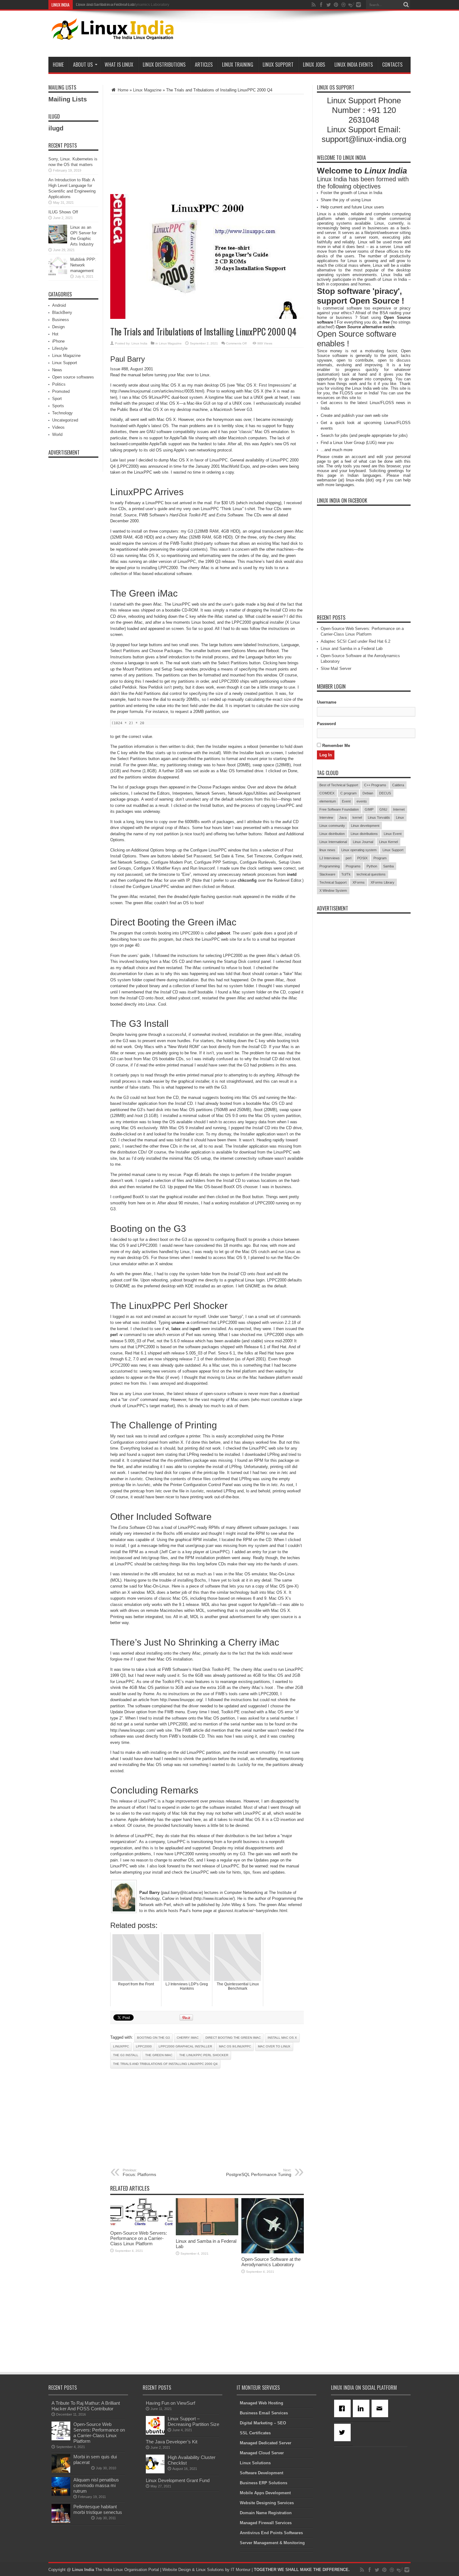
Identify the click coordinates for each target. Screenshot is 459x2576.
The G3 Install (126, 2055)
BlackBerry (62, 312)
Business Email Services (264, 2413)
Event (346, 801)
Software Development (262, 2473)
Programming (330, 866)
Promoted (61, 391)
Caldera (398, 785)
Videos (58, 427)
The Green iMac (159, 2055)
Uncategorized (65, 420)
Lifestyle (60, 348)
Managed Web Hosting (262, 2403)
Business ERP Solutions (264, 2483)
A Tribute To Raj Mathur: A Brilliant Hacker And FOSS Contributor (86, 2406)
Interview (326, 817)
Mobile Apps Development (265, 2493)
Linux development (365, 826)
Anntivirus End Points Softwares (271, 2533)
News (57, 370)
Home (58, 65)
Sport (57, 399)
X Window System (333, 890)
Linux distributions (364, 834)
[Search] (406, 5)
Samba (388, 866)
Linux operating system (359, 850)
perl (348, 858)
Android (59, 305)
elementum (328, 801)
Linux (400, 817)
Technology (62, 413)
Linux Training (238, 65)
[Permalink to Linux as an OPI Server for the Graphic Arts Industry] (58, 242)
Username (327, 702)
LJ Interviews (330, 858)
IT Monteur (241, 2570)
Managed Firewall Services (266, 2523)
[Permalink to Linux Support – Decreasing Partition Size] (155, 2433)
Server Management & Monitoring (272, 2543)
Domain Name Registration (266, 2513)
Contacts (392, 65)
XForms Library (383, 882)
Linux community (332, 826)
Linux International (333, 842)
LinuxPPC (121, 2046)
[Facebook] (343, 2408)
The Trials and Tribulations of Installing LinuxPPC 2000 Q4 (165, 2064)
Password (326, 724)
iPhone (58, 341)
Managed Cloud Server (262, 2453)
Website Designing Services (267, 2503)
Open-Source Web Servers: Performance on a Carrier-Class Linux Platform (139, 2238)
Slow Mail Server (336, 668)
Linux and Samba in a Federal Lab (352, 649)
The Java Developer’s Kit (172, 2442)
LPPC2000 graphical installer (185, 2046)
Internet (399, 809)
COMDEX (327, 793)
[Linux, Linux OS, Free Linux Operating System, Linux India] (111, 35)
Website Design (177, 2570)
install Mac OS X (282, 2038)
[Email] (381, 2408)
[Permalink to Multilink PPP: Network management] (58, 274)
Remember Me (336, 746)
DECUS (385, 793)
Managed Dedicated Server (266, 2443)
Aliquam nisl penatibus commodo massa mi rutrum (96, 2485)
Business (61, 320)
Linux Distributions (164, 65)
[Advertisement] (297, 35)
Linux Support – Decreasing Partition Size (193, 2421)
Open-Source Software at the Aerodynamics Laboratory (123, 5)
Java (343, 817)
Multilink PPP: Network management (83, 265)
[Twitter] (343, 2432)
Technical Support (333, 882)
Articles (204, 65)
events (362, 801)
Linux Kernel (388, 842)
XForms (359, 882)
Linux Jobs (314, 65)
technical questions (371, 874)
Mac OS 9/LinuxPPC (235, 2046)
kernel (357, 817)
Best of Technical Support (339, 785)
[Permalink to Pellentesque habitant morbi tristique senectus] (61, 2521)
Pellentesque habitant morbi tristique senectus (98, 2509)
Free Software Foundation (339, 809)
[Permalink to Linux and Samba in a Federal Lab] (207, 2234)
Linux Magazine (147, 90)
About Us (83, 65)
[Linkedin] (362, 2408)
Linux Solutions (255, 2463)
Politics (59, 384)
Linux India (139, 343)
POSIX (362, 858)
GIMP (369, 809)
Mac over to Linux (274, 2046)
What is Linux (119, 65)
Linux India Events (354, 65)
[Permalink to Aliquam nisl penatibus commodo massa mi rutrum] (61, 2494)
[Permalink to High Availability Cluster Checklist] (155, 2472)
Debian (368, 793)
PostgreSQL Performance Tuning (259, 2173)
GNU (383, 809)
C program (348, 793)
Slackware (327, 874)
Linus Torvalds (379, 817)
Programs (353, 866)
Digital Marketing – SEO (263, 2423)
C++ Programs (375, 785)
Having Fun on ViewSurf (170, 2403)
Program (380, 858)
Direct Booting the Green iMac (233, 2038)
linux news (327, 850)
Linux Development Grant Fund (178, 2480)
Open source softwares (73, 377)
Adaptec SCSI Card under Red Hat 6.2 (355, 641)
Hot (55, 334)
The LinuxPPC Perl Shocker (204, 2055)
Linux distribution (332, 834)
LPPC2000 (144, 2046)
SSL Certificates (255, 2433)
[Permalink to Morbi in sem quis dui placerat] (61, 2471)
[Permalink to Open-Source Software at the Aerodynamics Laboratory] (273, 2252)
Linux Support (278, 65)
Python (372, 866)
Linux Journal (363, 842)
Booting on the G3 (153, 2038)
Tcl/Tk (346, 874)
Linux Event (393, 834)
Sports (58, 406)
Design (58, 327)
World (57, 434)
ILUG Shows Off (63, 212)
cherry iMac (188, 2038)
